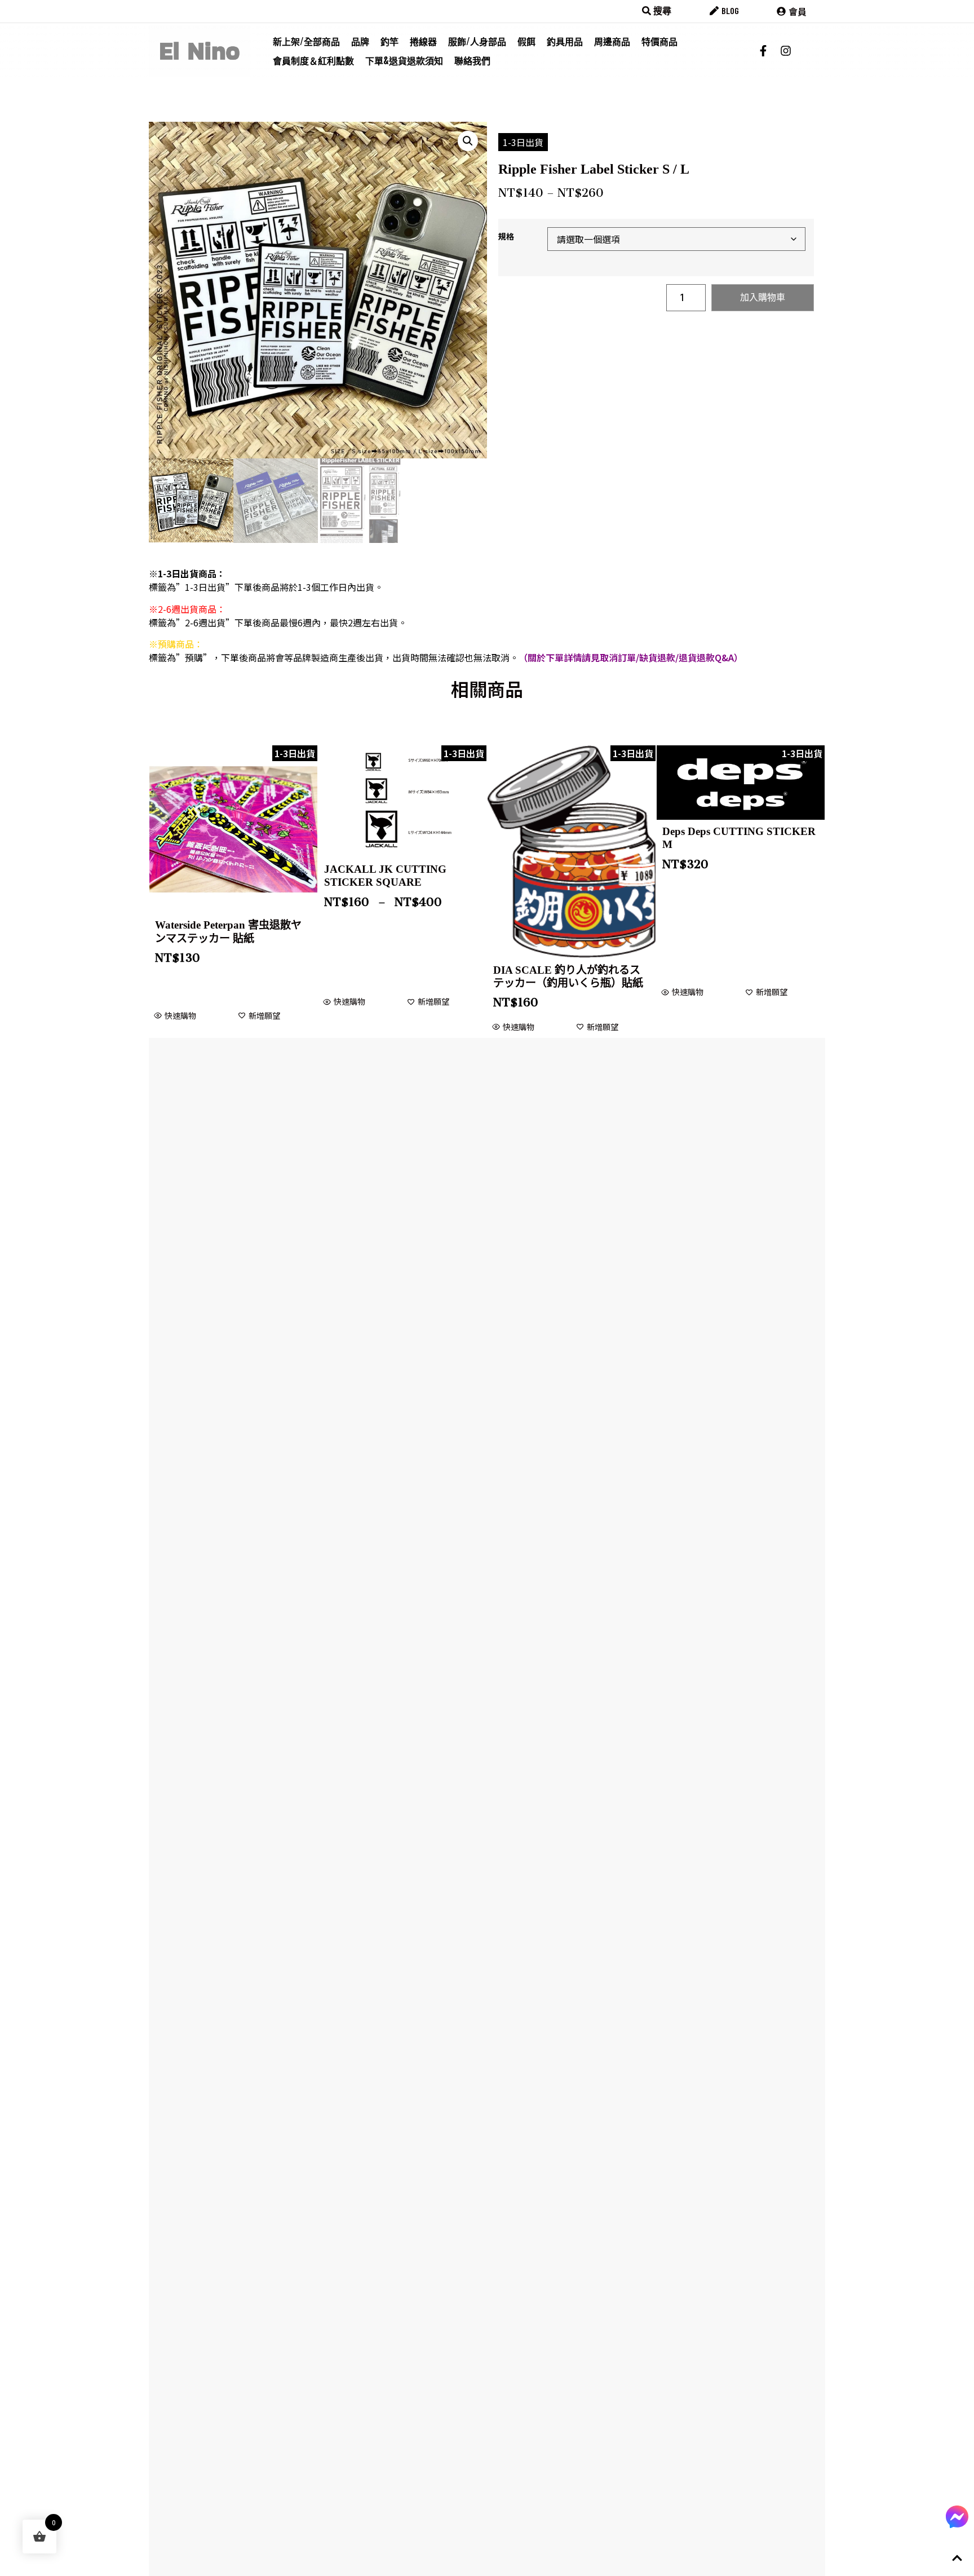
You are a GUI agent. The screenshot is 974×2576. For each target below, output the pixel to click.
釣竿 (389, 41)
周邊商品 (612, 41)
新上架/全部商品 (306, 41)
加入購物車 (763, 297)
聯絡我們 (472, 60)
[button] (468, 141)
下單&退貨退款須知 (404, 60)
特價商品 (659, 41)
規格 (506, 236)
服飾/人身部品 (477, 41)
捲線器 (423, 41)
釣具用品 (565, 41)
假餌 (526, 41)
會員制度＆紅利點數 (313, 60)
